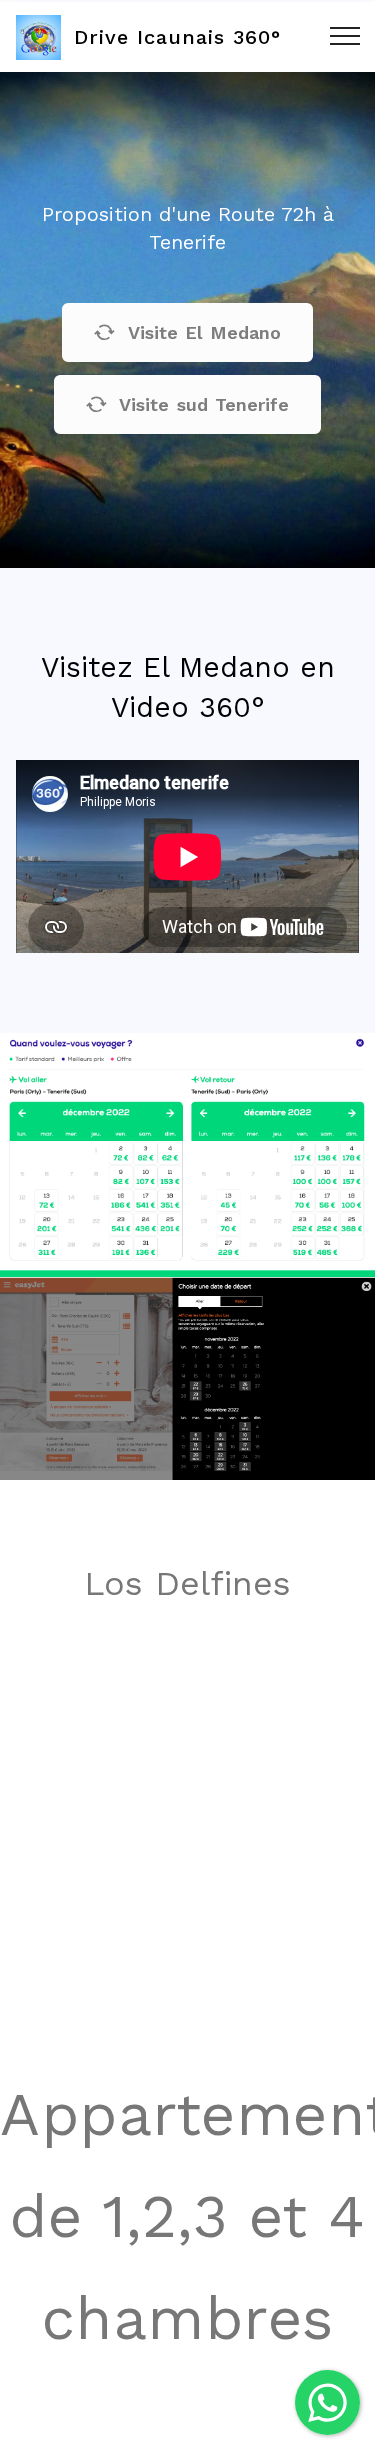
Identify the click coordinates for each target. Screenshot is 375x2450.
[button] (327, 2402)
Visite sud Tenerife (204, 404)
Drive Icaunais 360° (177, 37)
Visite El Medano (204, 332)
